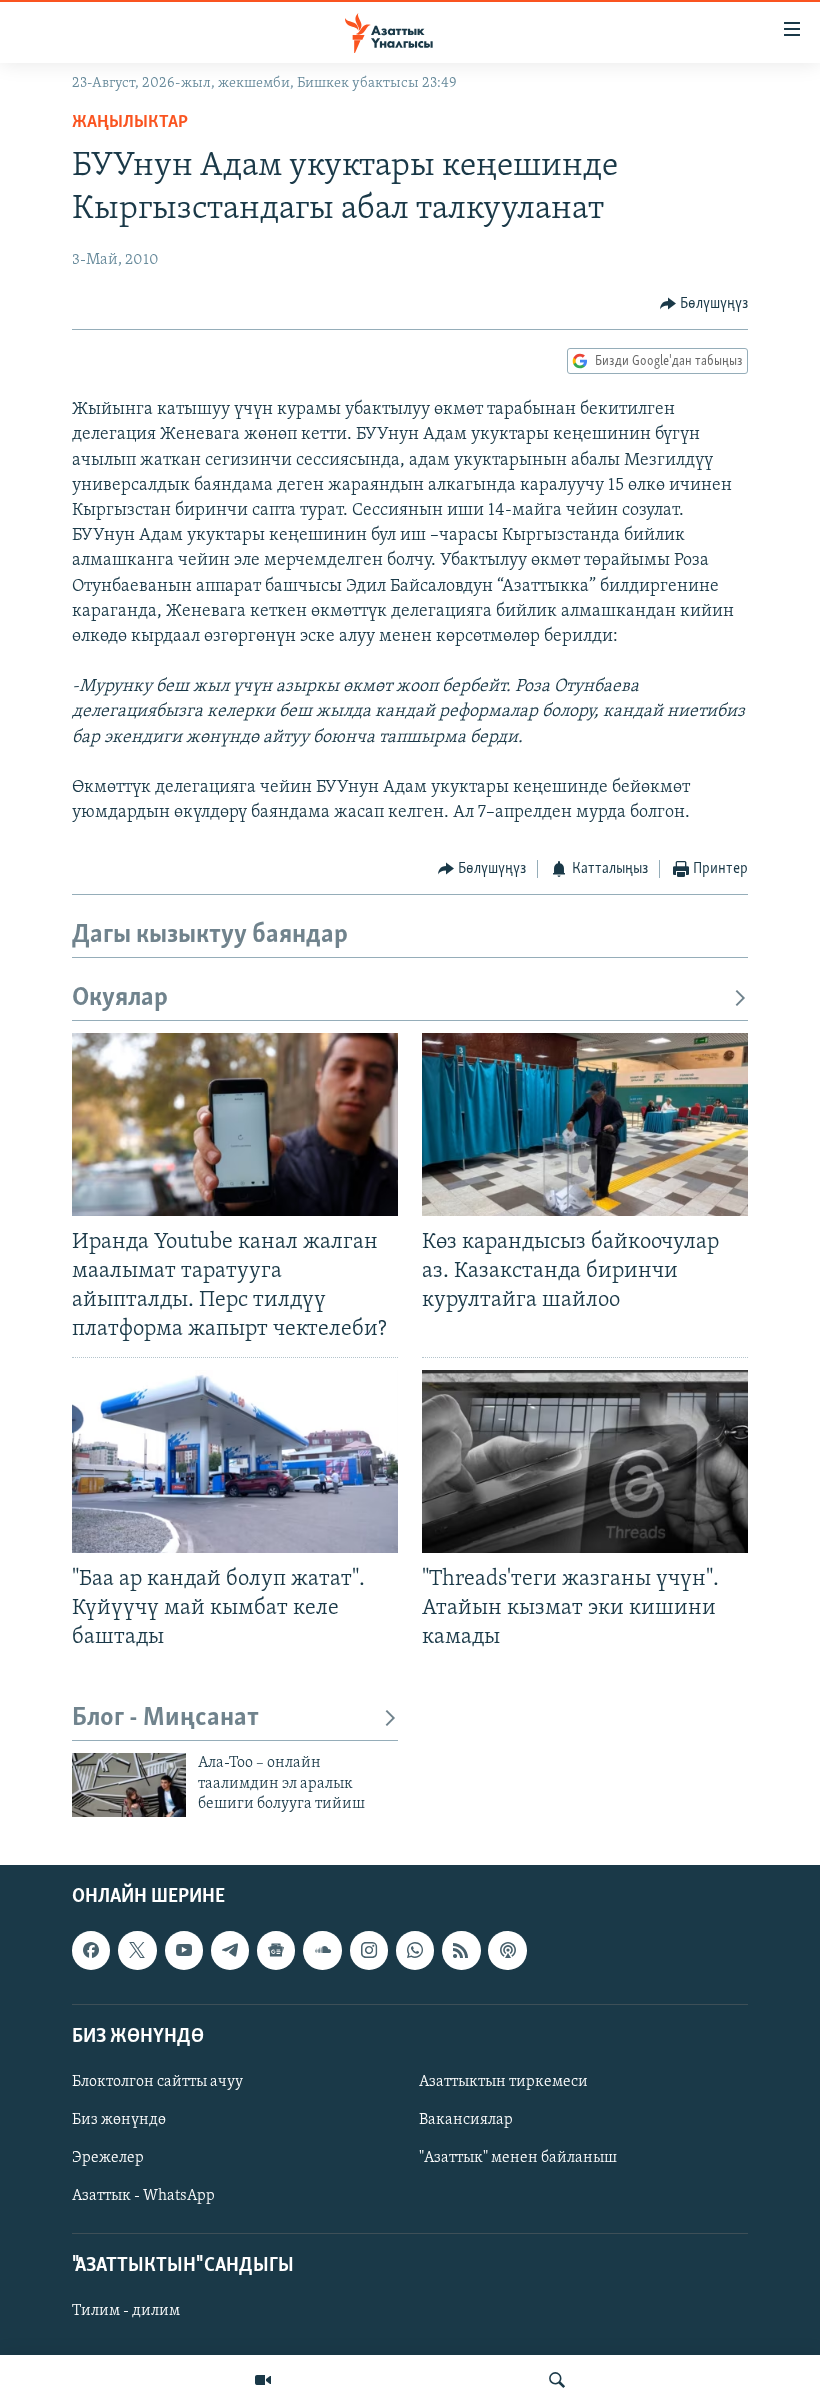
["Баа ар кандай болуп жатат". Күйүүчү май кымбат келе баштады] (235, 1461)
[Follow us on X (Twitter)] (137, 1951)
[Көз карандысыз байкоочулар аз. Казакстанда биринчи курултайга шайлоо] (585, 1124)
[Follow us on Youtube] (184, 1951)
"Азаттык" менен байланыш (518, 2158)
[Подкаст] (507, 1951)
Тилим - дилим (126, 2312)
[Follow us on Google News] (276, 1951)
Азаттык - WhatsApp (143, 2196)
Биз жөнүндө (119, 2120)
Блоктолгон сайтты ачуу (157, 2082)
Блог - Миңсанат (165, 1718)
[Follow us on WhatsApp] (415, 1951)
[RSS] (461, 1951)
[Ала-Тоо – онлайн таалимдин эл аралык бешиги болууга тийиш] (129, 1785)
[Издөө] (557, 2380)
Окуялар (120, 998)
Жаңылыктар (130, 123)
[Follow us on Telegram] (230, 1951)
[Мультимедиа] (263, 2380)
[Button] (704, 304)
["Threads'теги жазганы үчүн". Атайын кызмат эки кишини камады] (585, 1461)
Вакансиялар (466, 2120)
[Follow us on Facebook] (91, 1951)
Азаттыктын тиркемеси (503, 2082)
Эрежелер (108, 2158)
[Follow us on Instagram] (369, 1951)
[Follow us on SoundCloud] (322, 1951)
